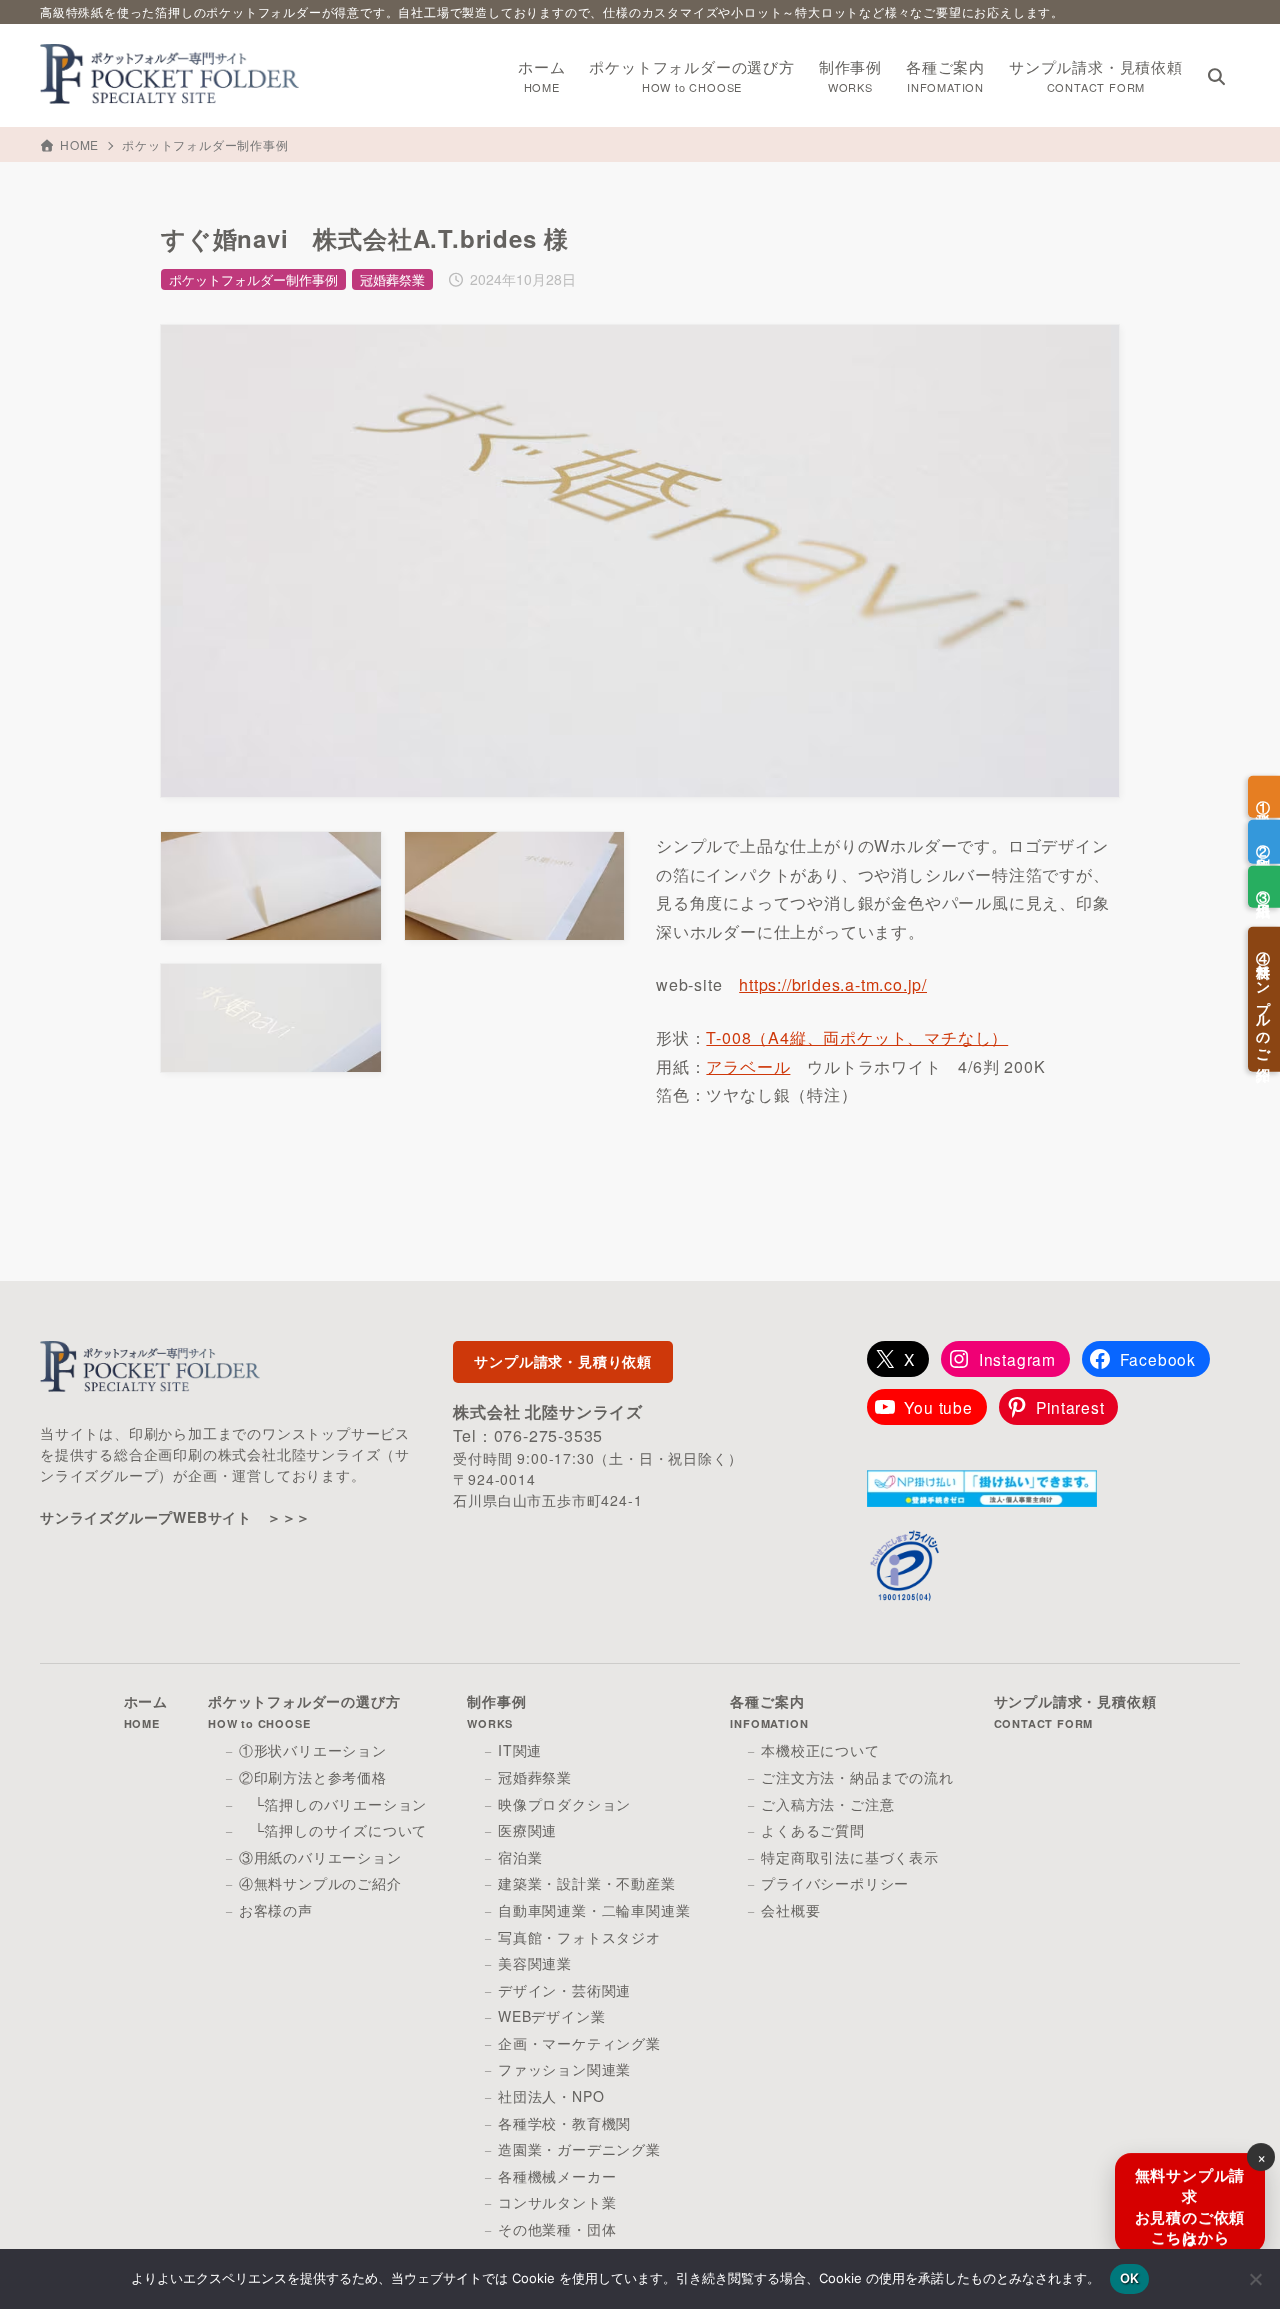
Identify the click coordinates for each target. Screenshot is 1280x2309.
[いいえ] (1255, 2279)
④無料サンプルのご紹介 (1264, 999)
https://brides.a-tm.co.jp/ (833, 984)
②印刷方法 (1264, 842)
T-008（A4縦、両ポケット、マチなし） (857, 1037)
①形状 (1264, 796)
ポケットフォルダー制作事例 (205, 144)
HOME (79, 144)
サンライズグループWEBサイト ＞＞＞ (175, 1517)
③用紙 (1264, 887)
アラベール (748, 1066)
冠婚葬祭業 (392, 279)
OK (1130, 2278)
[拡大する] (1093, 351)
